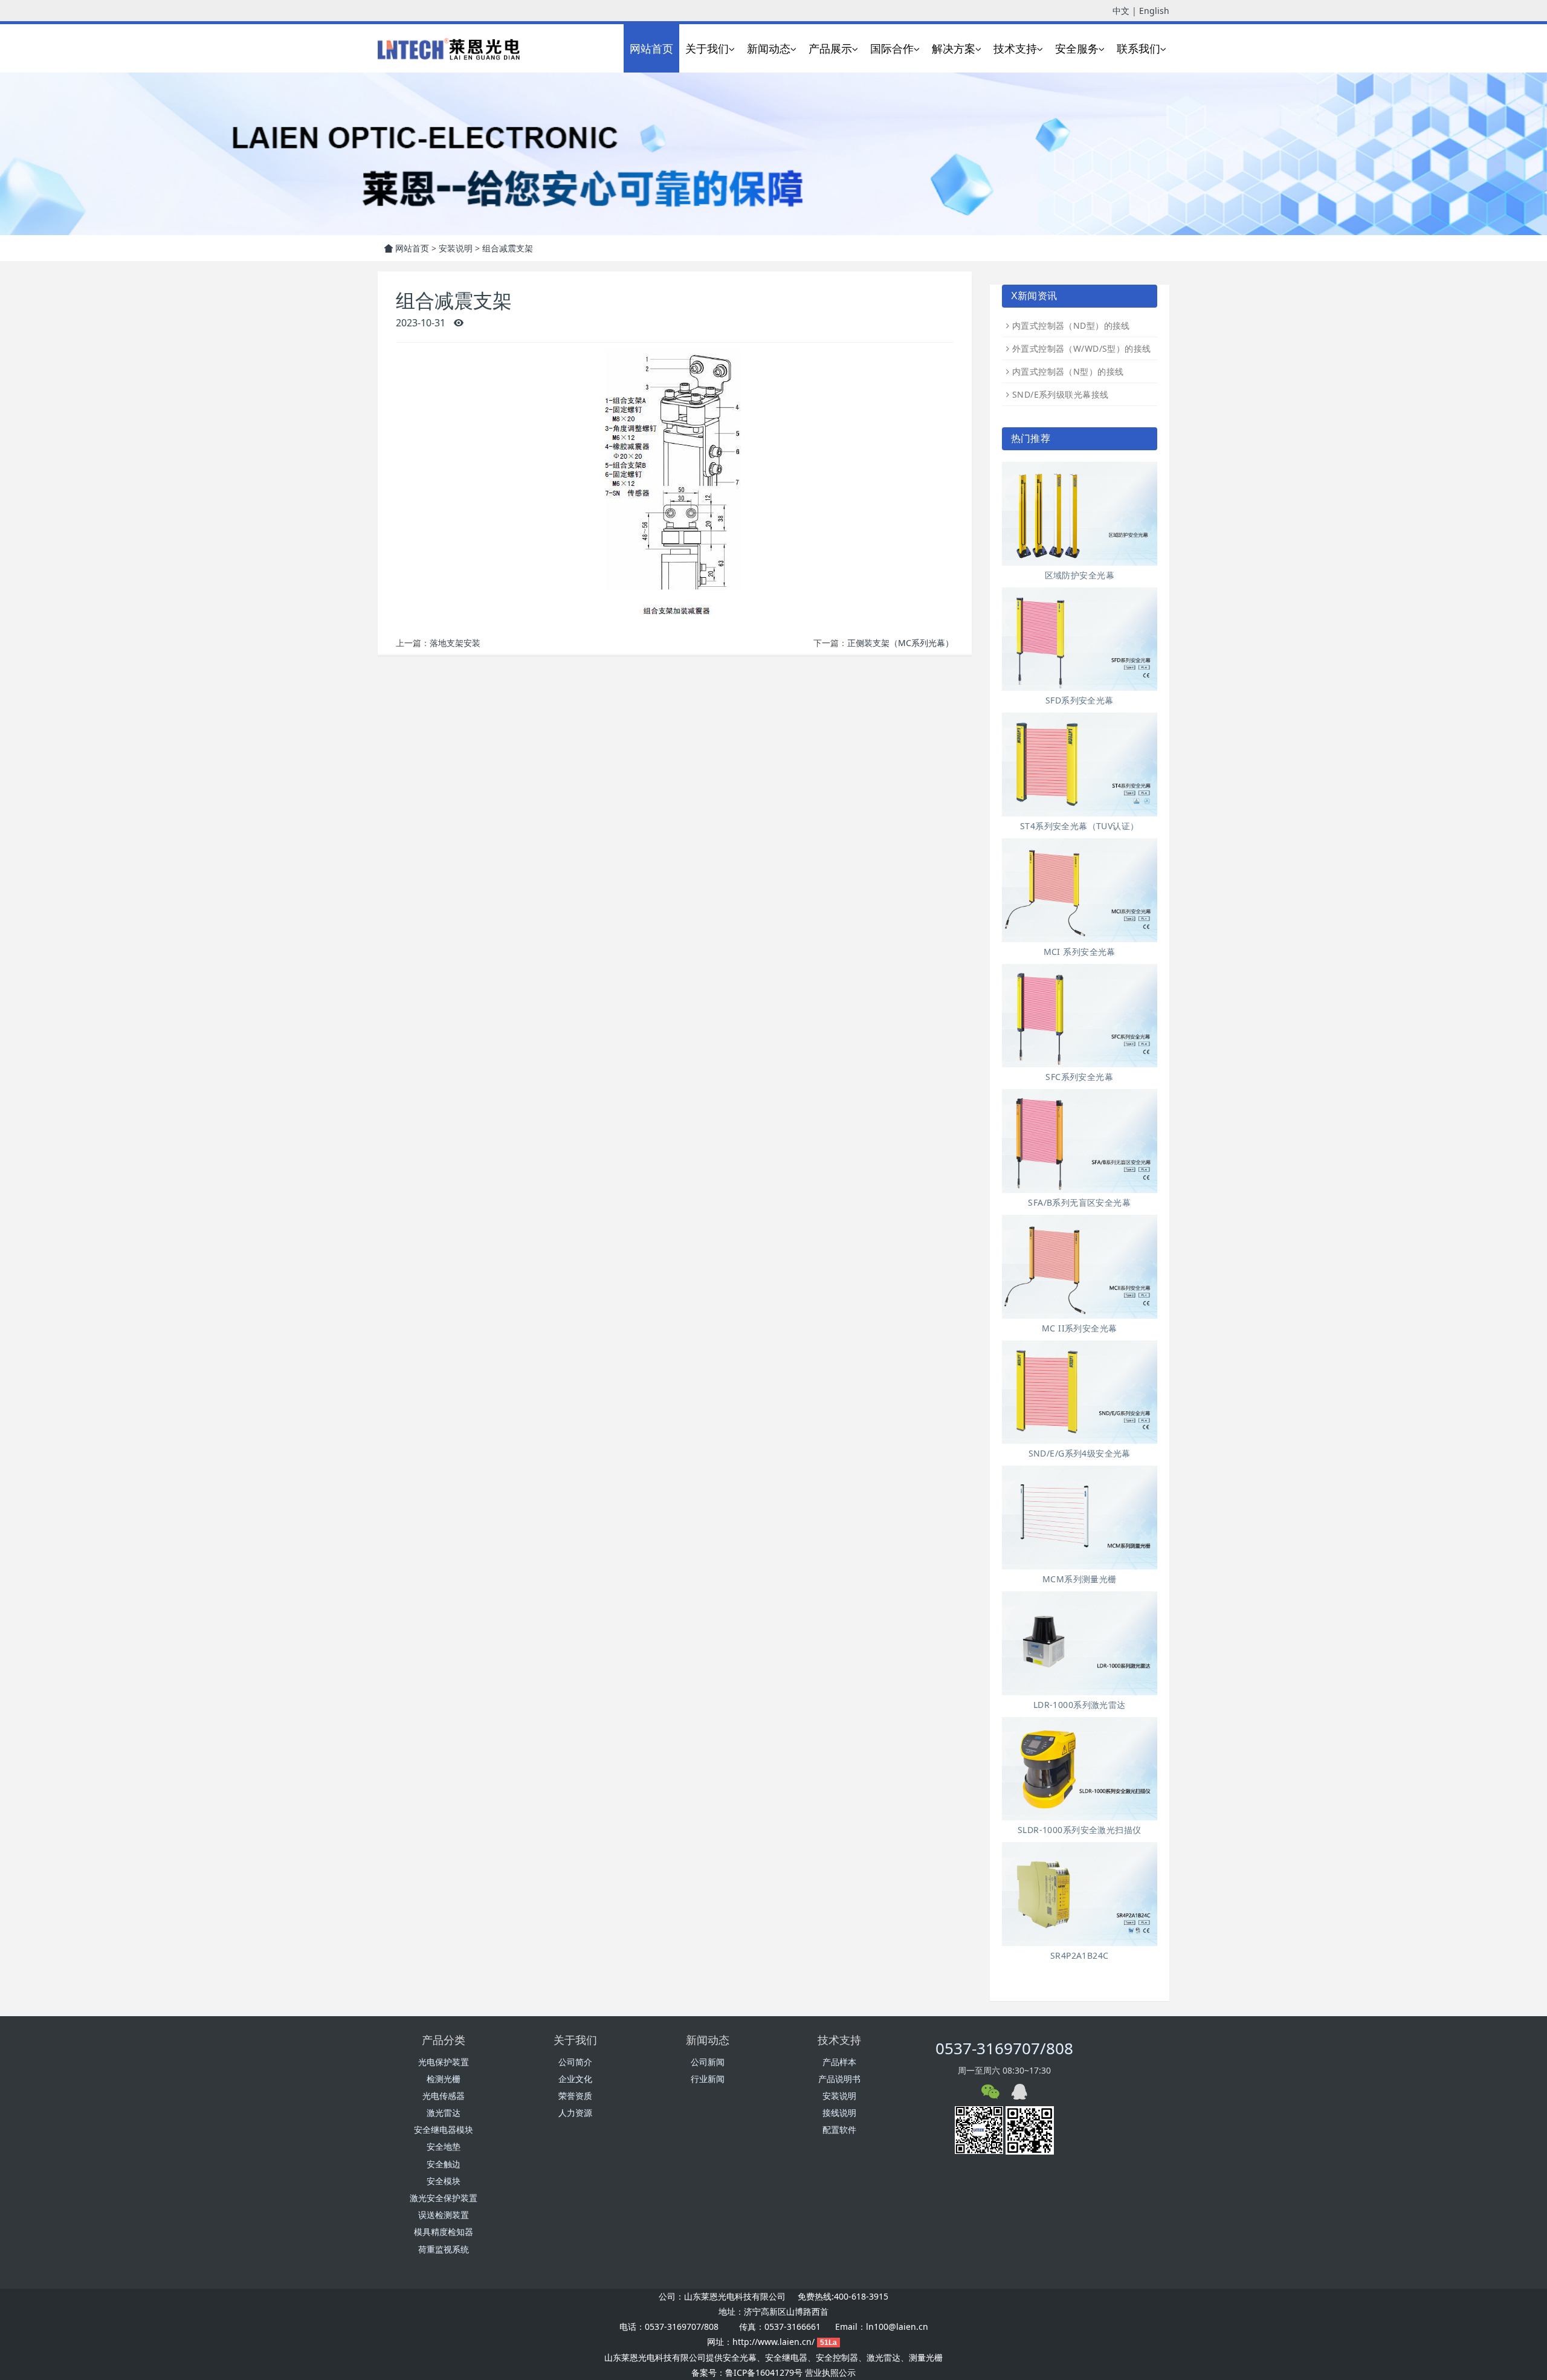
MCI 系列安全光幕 (1080, 952)
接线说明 (839, 2113)
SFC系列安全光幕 (1079, 1077)
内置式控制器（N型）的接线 (1068, 371)
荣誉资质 (575, 2096)
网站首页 (651, 48)
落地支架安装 (455, 643)
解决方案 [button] (954, 48)
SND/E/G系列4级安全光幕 (1080, 1453)
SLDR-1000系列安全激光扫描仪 (1080, 1830)
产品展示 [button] (830, 48)
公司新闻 (708, 2062)
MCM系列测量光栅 (1080, 1579)
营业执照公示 (830, 2372)
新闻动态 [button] (769, 48)
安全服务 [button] (1077, 48)
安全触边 (444, 2164)
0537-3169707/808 (1004, 2048)
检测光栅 (444, 2079)
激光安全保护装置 (444, 2198)
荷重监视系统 (444, 2249)
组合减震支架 (508, 248)
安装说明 (456, 248)
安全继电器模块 (444, 2129)
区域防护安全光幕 (1080, 575)
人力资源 (575, 2113)
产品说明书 (839, 2079)
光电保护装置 (444, 2062)
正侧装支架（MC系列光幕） (900, 643)
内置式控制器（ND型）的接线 (1071, 325)
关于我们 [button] (707, 48)
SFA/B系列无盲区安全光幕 (1079, 1202)
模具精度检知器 (444, 2232)
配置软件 (839, 2129)
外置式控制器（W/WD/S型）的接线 (1082, 348)
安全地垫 (444, 2146)
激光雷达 (444, 2113)
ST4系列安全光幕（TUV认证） (1080, 826)
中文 (1121, 11)
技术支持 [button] (1015, 48)
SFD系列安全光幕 (1080, 700)
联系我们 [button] (1138, 48)
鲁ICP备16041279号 (764, 2372)
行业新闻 (708, 2079)
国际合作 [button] (892, 48)
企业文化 (575, 2079)
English (1154, 11)
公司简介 (575, 2062)
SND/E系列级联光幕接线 (1060, 394)
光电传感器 (444, 2096)
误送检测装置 (444, 2215)
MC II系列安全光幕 (1080, 1328)
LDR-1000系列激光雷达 (1080, 1705)
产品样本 (839, 2062)
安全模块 (444, 2181)
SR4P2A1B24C (1080, 1955)
